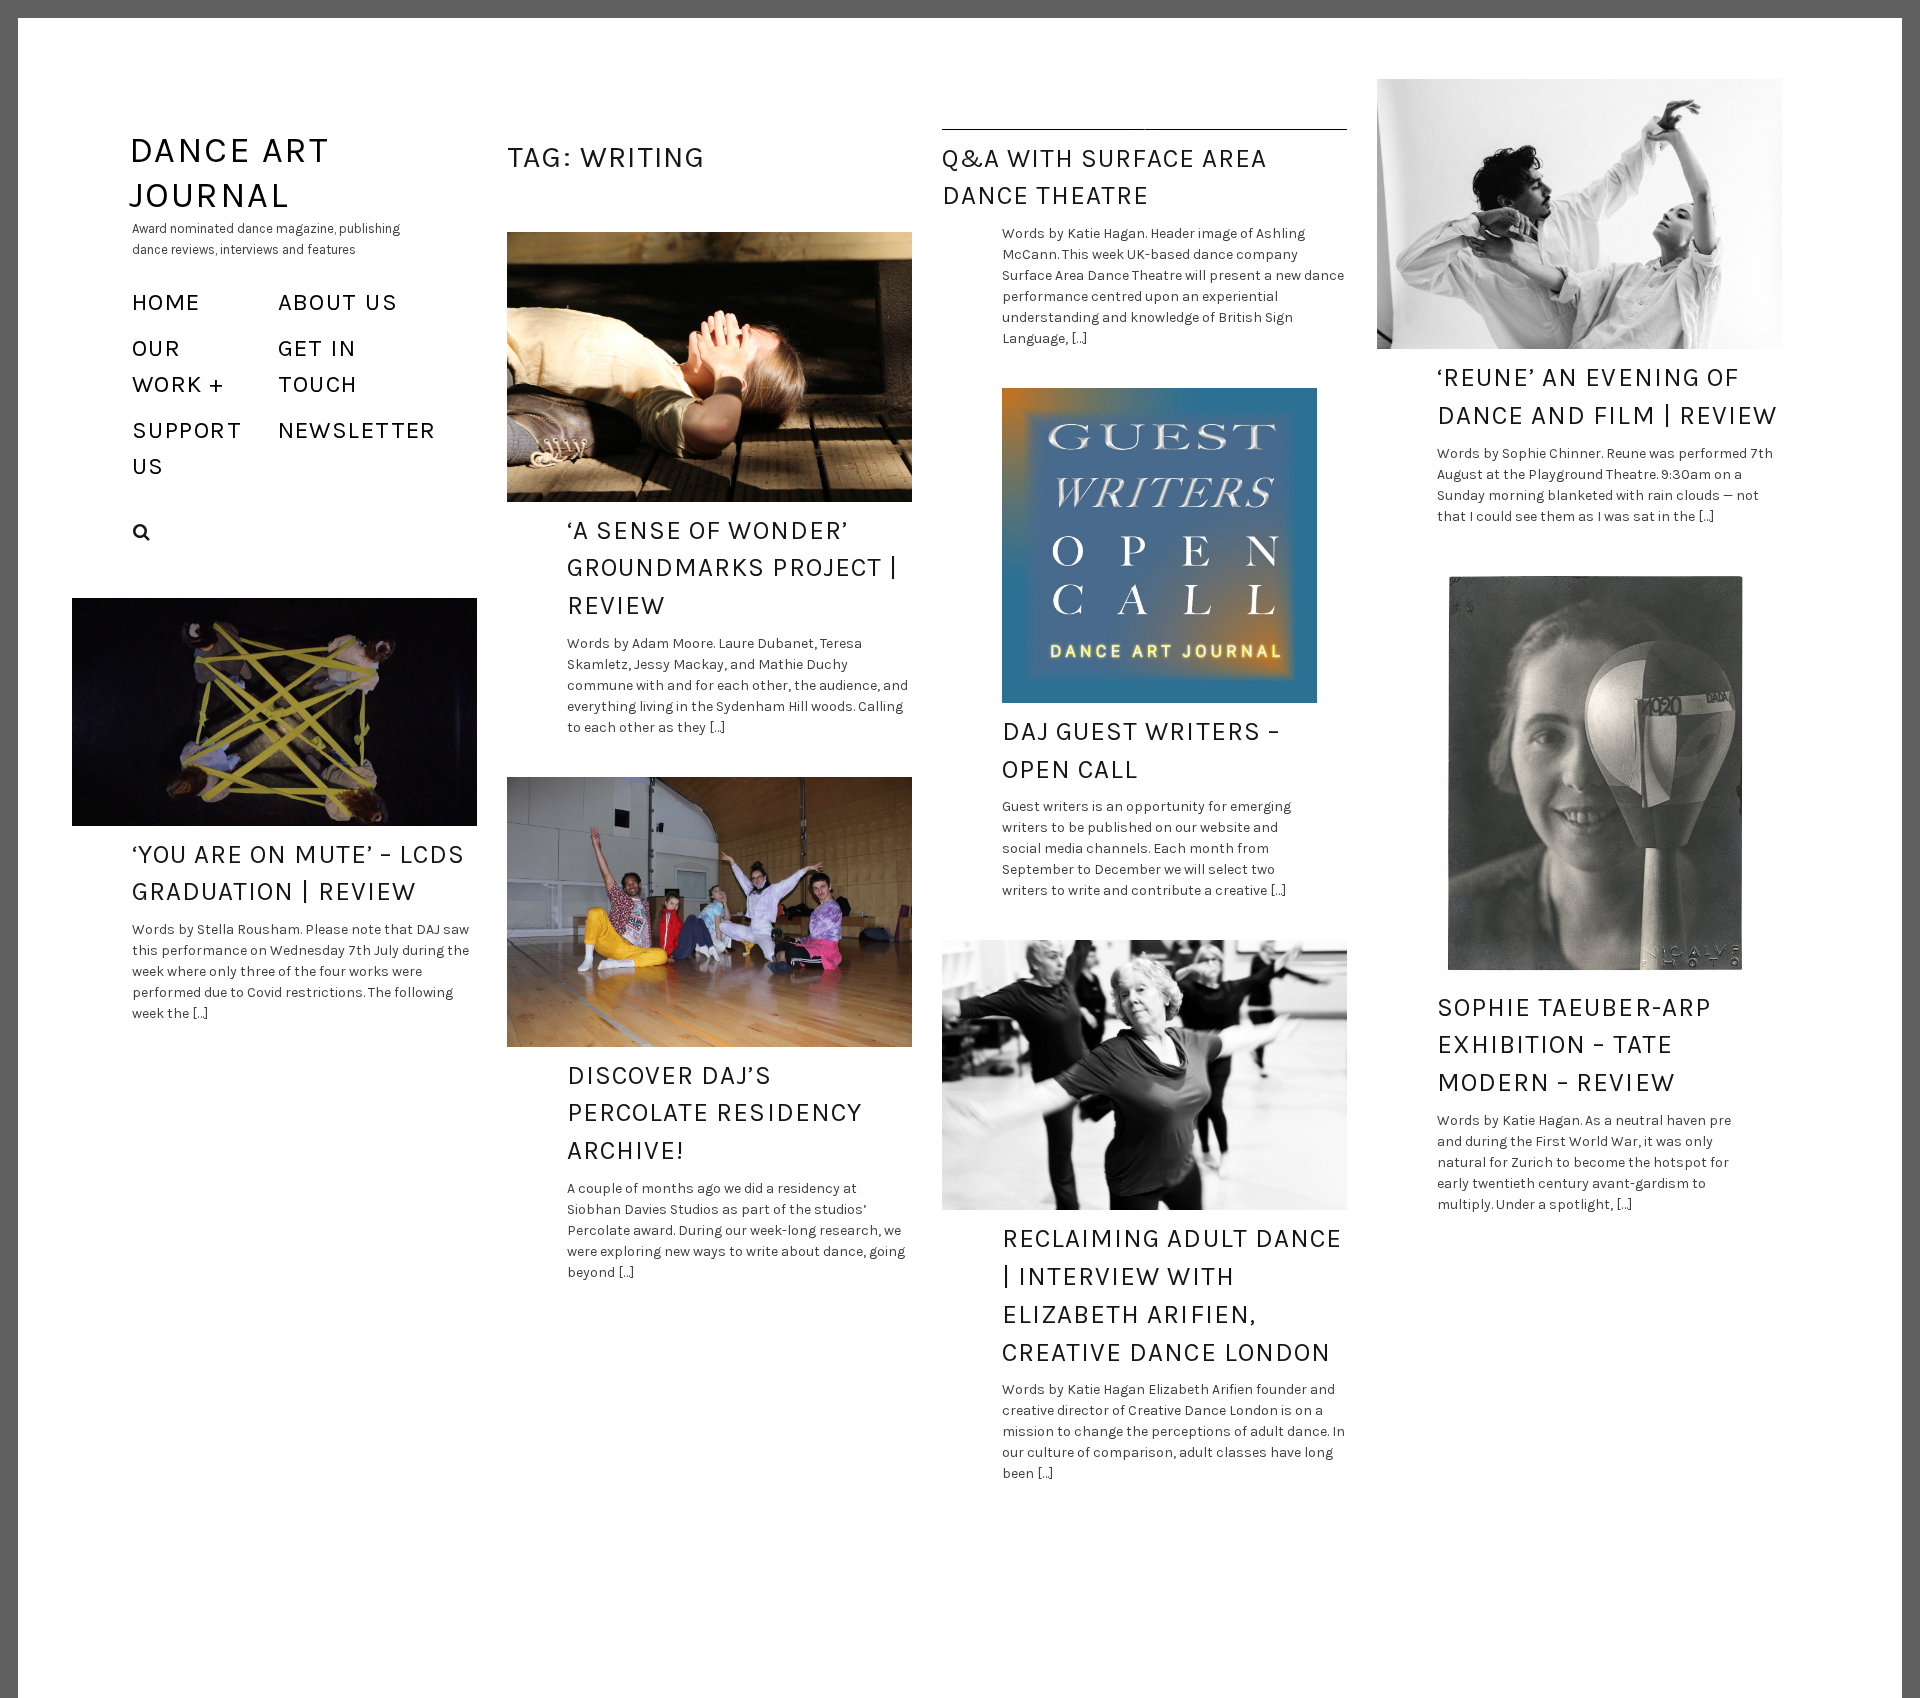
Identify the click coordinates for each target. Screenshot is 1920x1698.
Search (142, 532)
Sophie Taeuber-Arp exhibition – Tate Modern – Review (1574, 1045)
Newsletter (357, 430)
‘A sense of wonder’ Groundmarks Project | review (732, 568)
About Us (338, 302)
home (166, 302)
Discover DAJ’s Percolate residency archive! (714, 1113)
